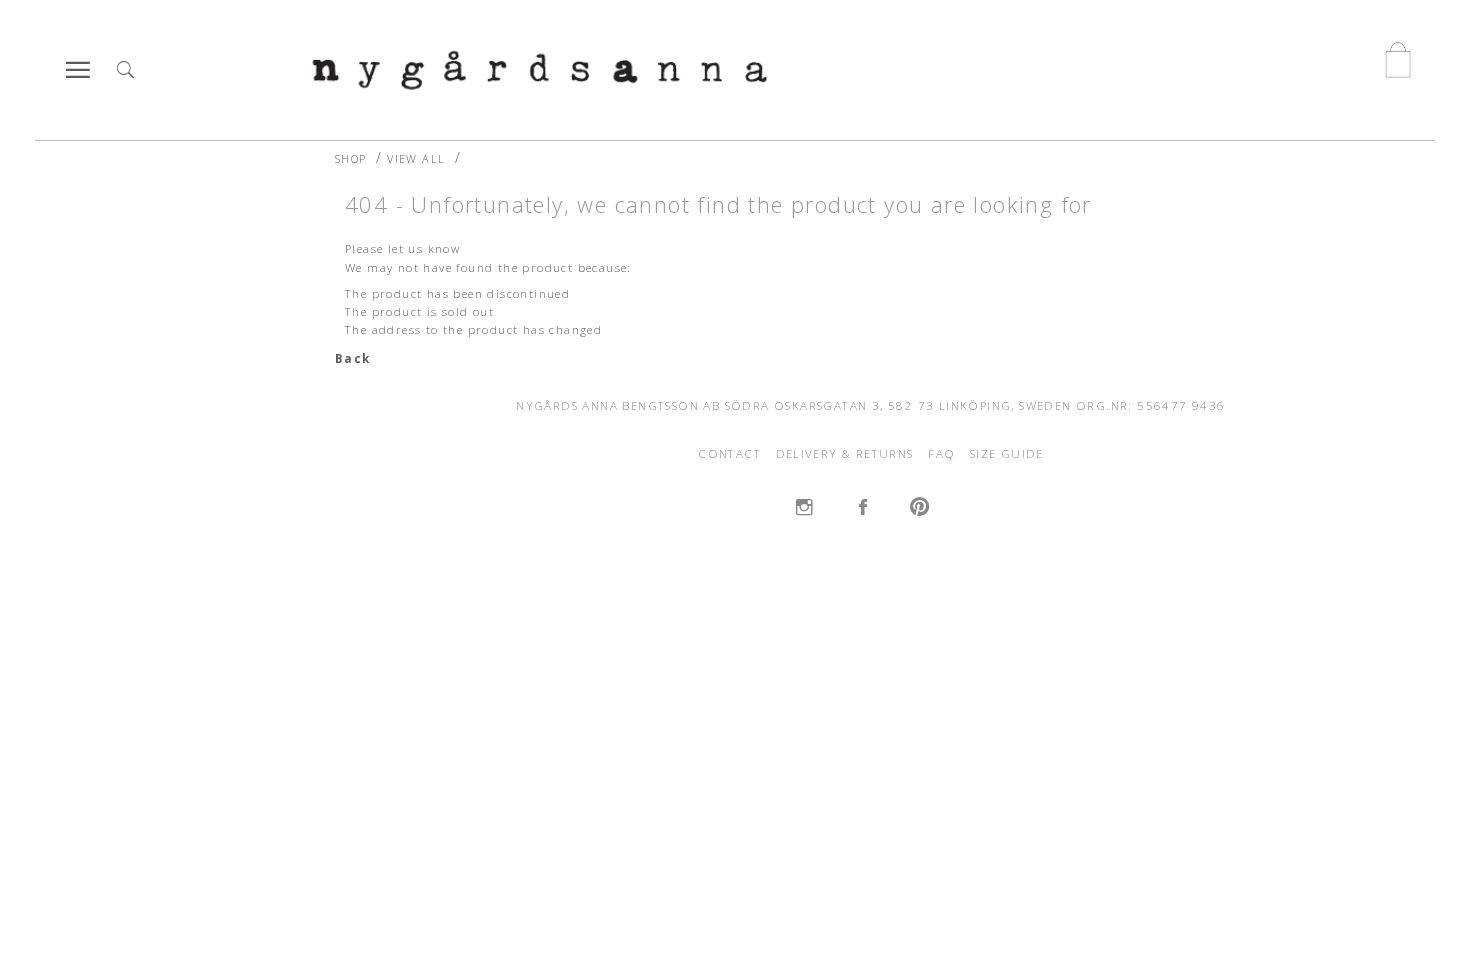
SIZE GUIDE (1007, 453)
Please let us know (402, 248)
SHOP (351, 158)
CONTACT (729, 453)
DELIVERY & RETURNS (845, 453)
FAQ (941, 453)
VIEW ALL (416, 158)
